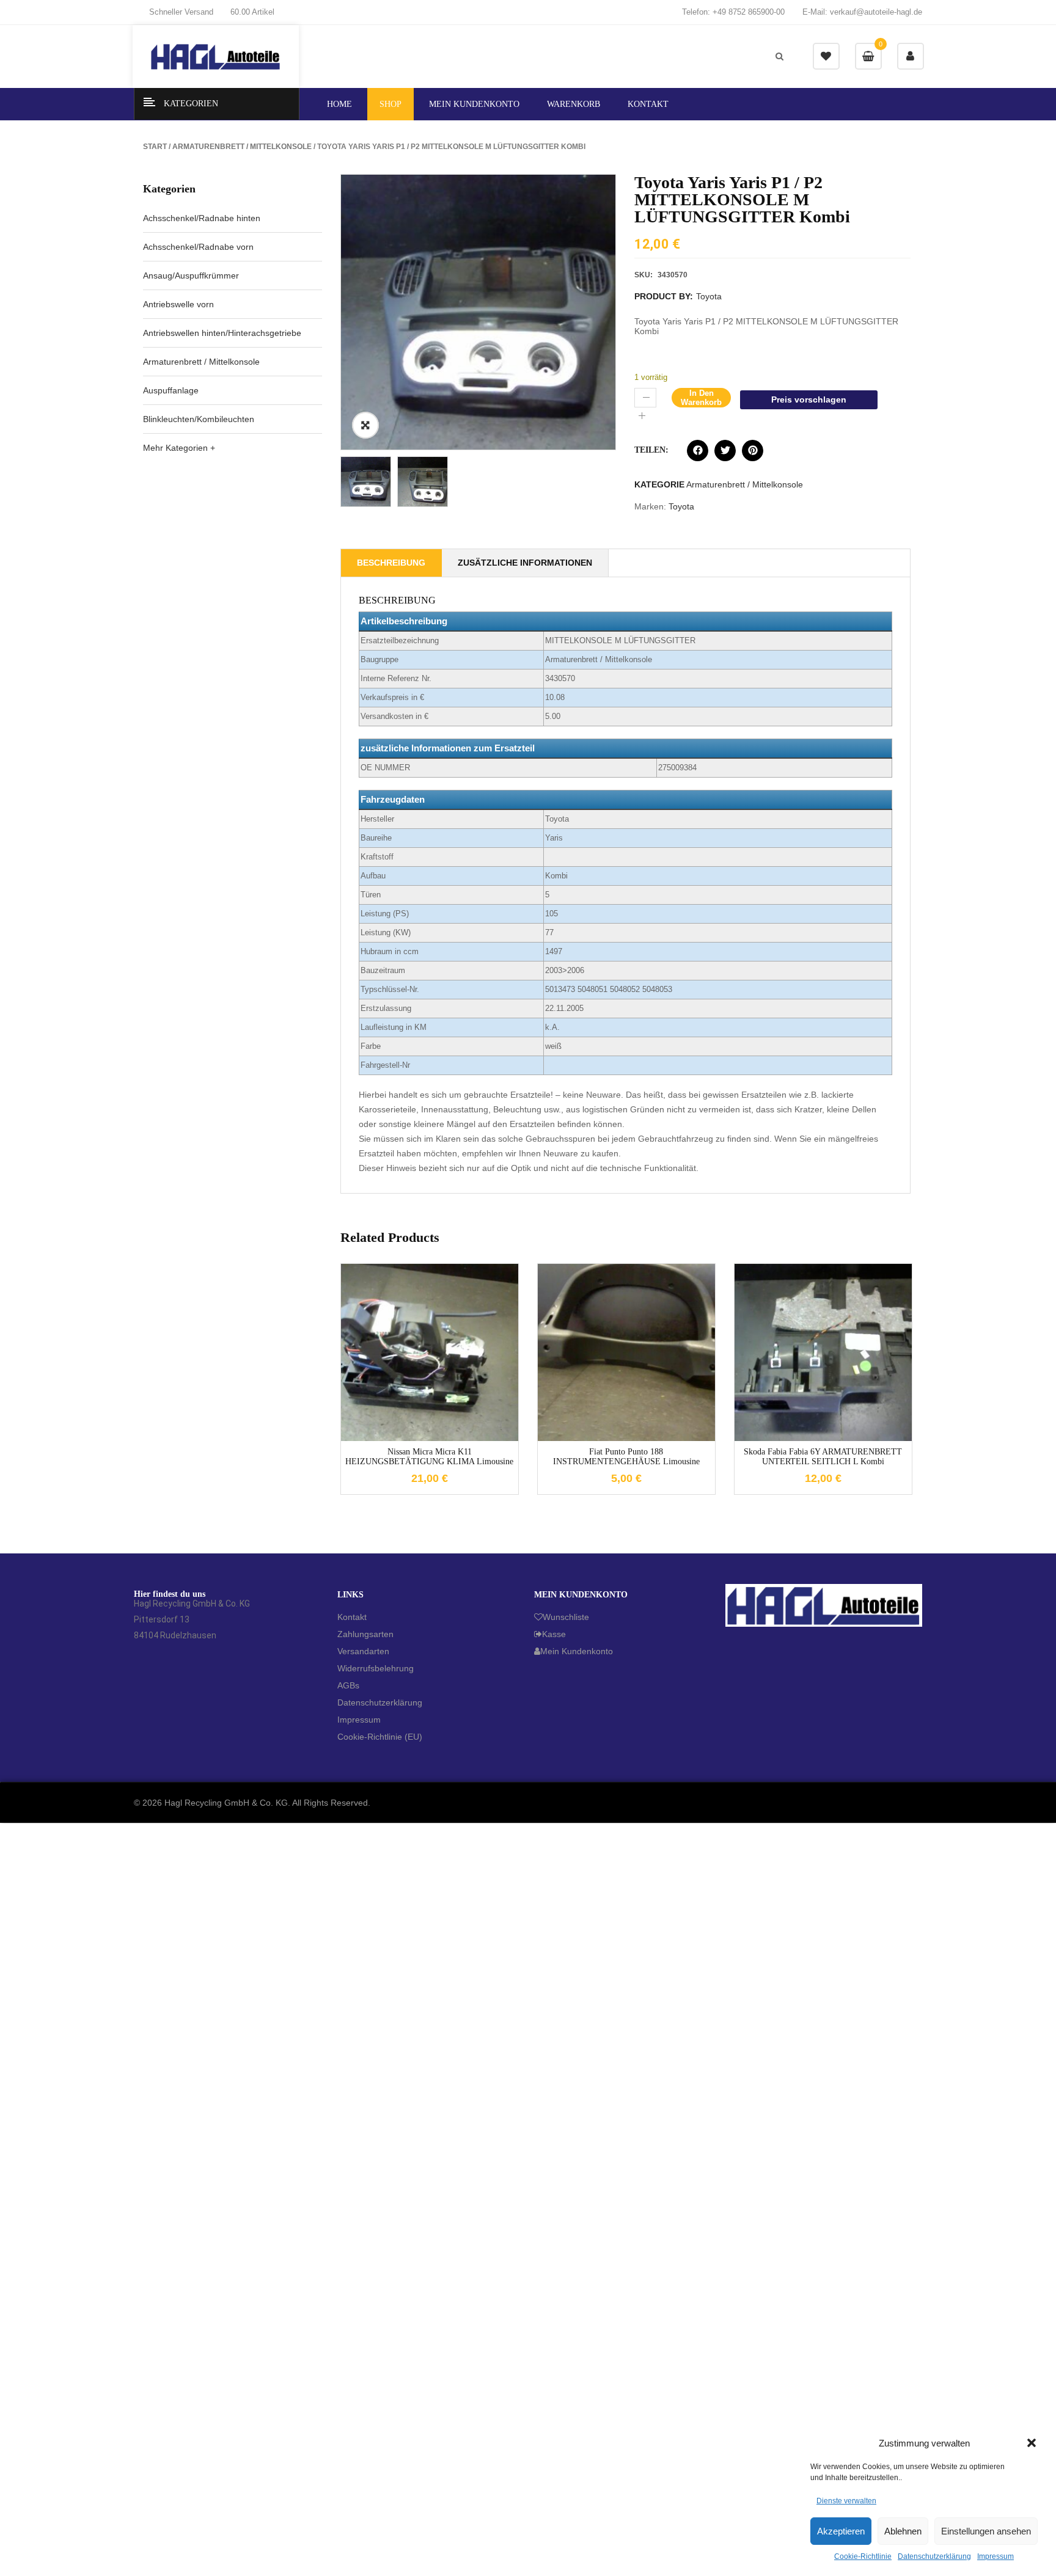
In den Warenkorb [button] (411, 1439)
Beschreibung (391, 563)
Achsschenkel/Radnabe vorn (198, 247)
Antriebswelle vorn (178, 304)
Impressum (996, 2556)
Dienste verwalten (846, 2501)
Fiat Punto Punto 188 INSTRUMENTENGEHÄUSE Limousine (626, 1456)
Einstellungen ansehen (986, 2531)
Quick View (448, 1439)
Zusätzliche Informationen (525, 563)
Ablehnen (903, 2531)
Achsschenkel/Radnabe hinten (202, 218)
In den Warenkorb (701, 398)
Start (155, 147)
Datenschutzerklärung (934, 2556)
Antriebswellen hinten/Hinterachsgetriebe (222, 333)
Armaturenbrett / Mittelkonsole (242, 147)
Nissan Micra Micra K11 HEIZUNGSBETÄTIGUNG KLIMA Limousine (429, 1456)
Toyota (709, 296)
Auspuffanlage (171, 390)
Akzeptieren (841, 2531)
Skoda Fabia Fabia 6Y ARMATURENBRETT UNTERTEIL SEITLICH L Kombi (823, 1456)
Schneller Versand (181, 12)
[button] (1032, 2443)
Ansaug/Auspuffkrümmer (191, 275)
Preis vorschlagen (809, 400)
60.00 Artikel (252, 12)
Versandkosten (439, 1343)
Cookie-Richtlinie (863, 2556)
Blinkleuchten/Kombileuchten (199, 419)
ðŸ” (365, 425)
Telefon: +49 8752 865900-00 (733, 12)
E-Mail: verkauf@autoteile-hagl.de (862, 12)
